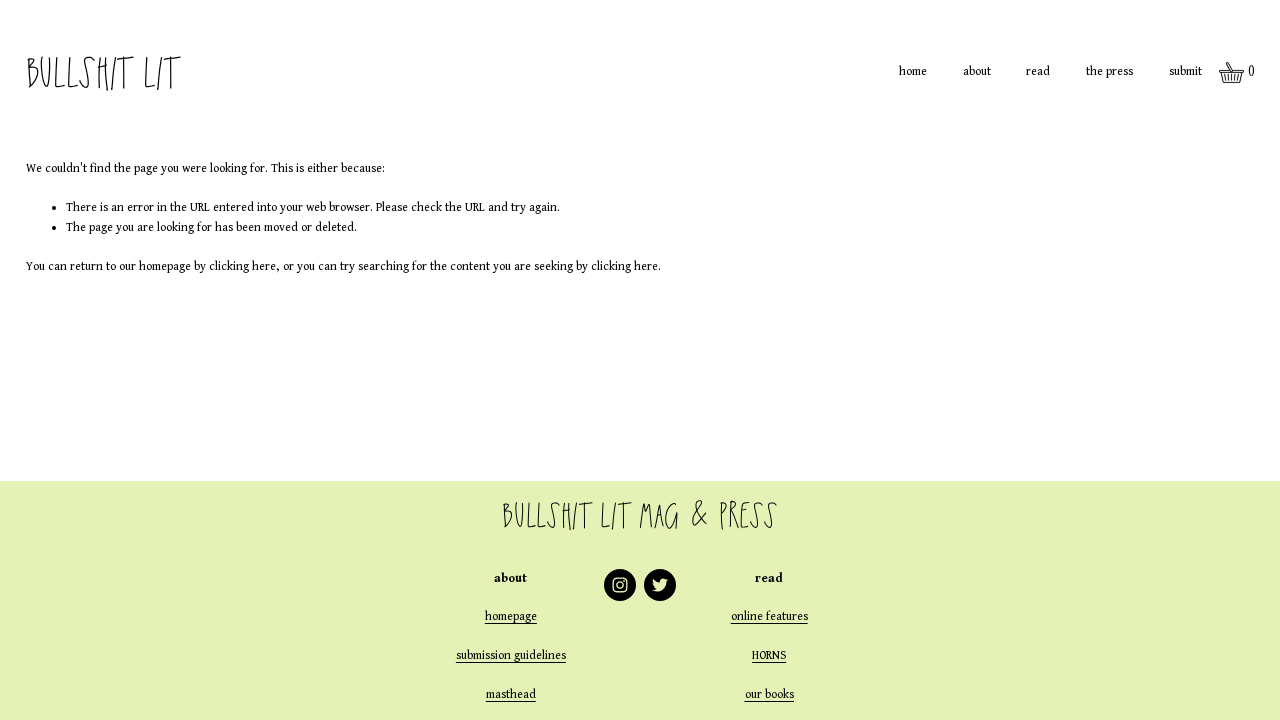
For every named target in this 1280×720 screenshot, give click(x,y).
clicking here (242, 266)
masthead (511, 694)
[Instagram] (620, 585)
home (913, 71)
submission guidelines (511, 655)
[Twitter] (660, 585)
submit (1185, 71)
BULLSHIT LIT (101, 72)
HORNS (769, 655)
